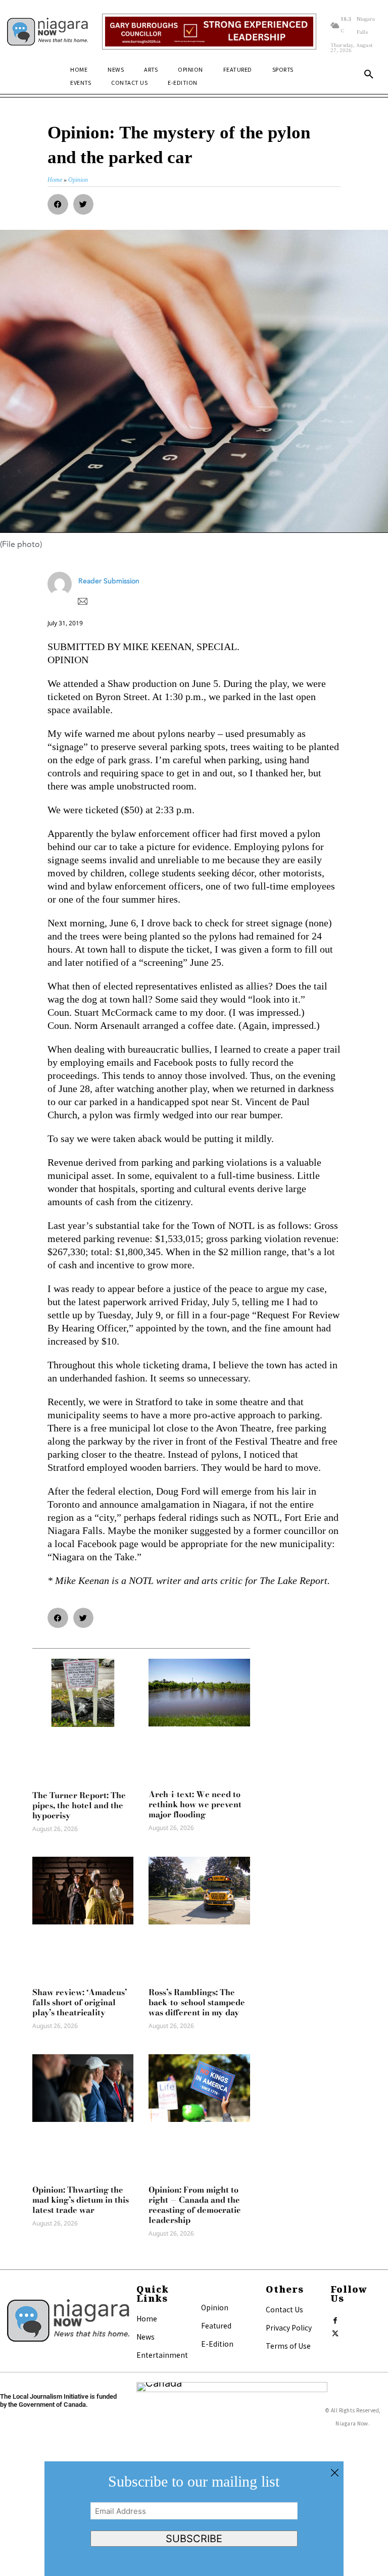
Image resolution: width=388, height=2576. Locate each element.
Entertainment (162, 2355)
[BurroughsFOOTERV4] (209, 32)
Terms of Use (288, 2346)
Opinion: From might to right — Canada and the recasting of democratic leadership (195, 2205)
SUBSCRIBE (194, 2539)
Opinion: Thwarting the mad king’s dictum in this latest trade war (81, 2200)
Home (147, 2318)
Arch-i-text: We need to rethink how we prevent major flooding (195, 1804)
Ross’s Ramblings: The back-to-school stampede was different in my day (197, 2002)
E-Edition (217, 2344)
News (145, 2337)
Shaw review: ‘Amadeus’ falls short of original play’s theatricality (80, 2002)
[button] (369, 75)
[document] (194, 2519)
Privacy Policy (289, 2327)
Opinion (215, 2307)
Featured (216, 2325)
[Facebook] (335, 2318)
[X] (335, 2332)
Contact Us (284, 2309)
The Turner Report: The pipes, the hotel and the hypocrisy (79, 1805)
